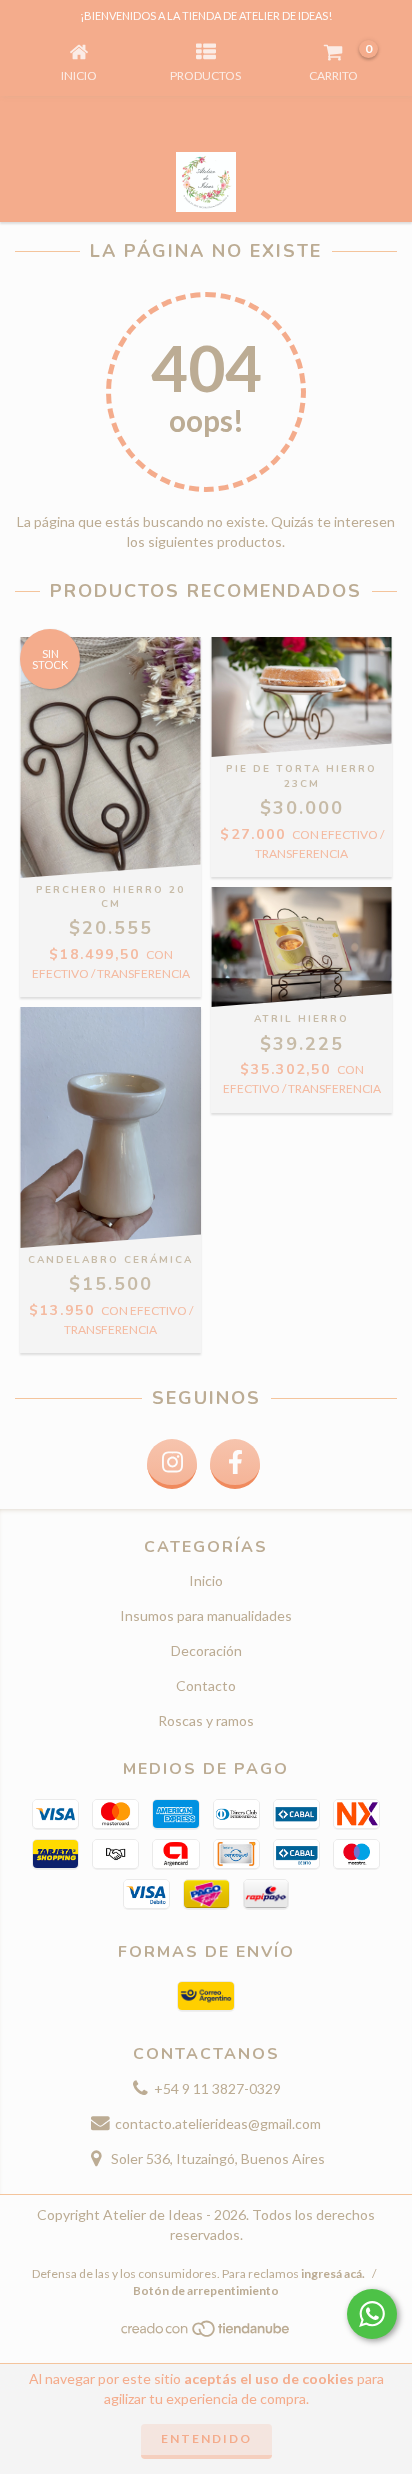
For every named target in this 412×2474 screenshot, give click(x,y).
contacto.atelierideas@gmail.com (218, 2123)
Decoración (206, 1650)
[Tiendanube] (206, 2334)
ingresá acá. (333, 2273)
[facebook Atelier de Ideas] (235, 1464)
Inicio (206, 1580)
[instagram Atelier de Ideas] (172, 1464)
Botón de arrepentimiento (206, 2290)
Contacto (206, 1685)
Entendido (206, 2438)
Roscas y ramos (206, 1720)
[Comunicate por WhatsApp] (372, 2314)
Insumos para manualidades (206, 1615)
